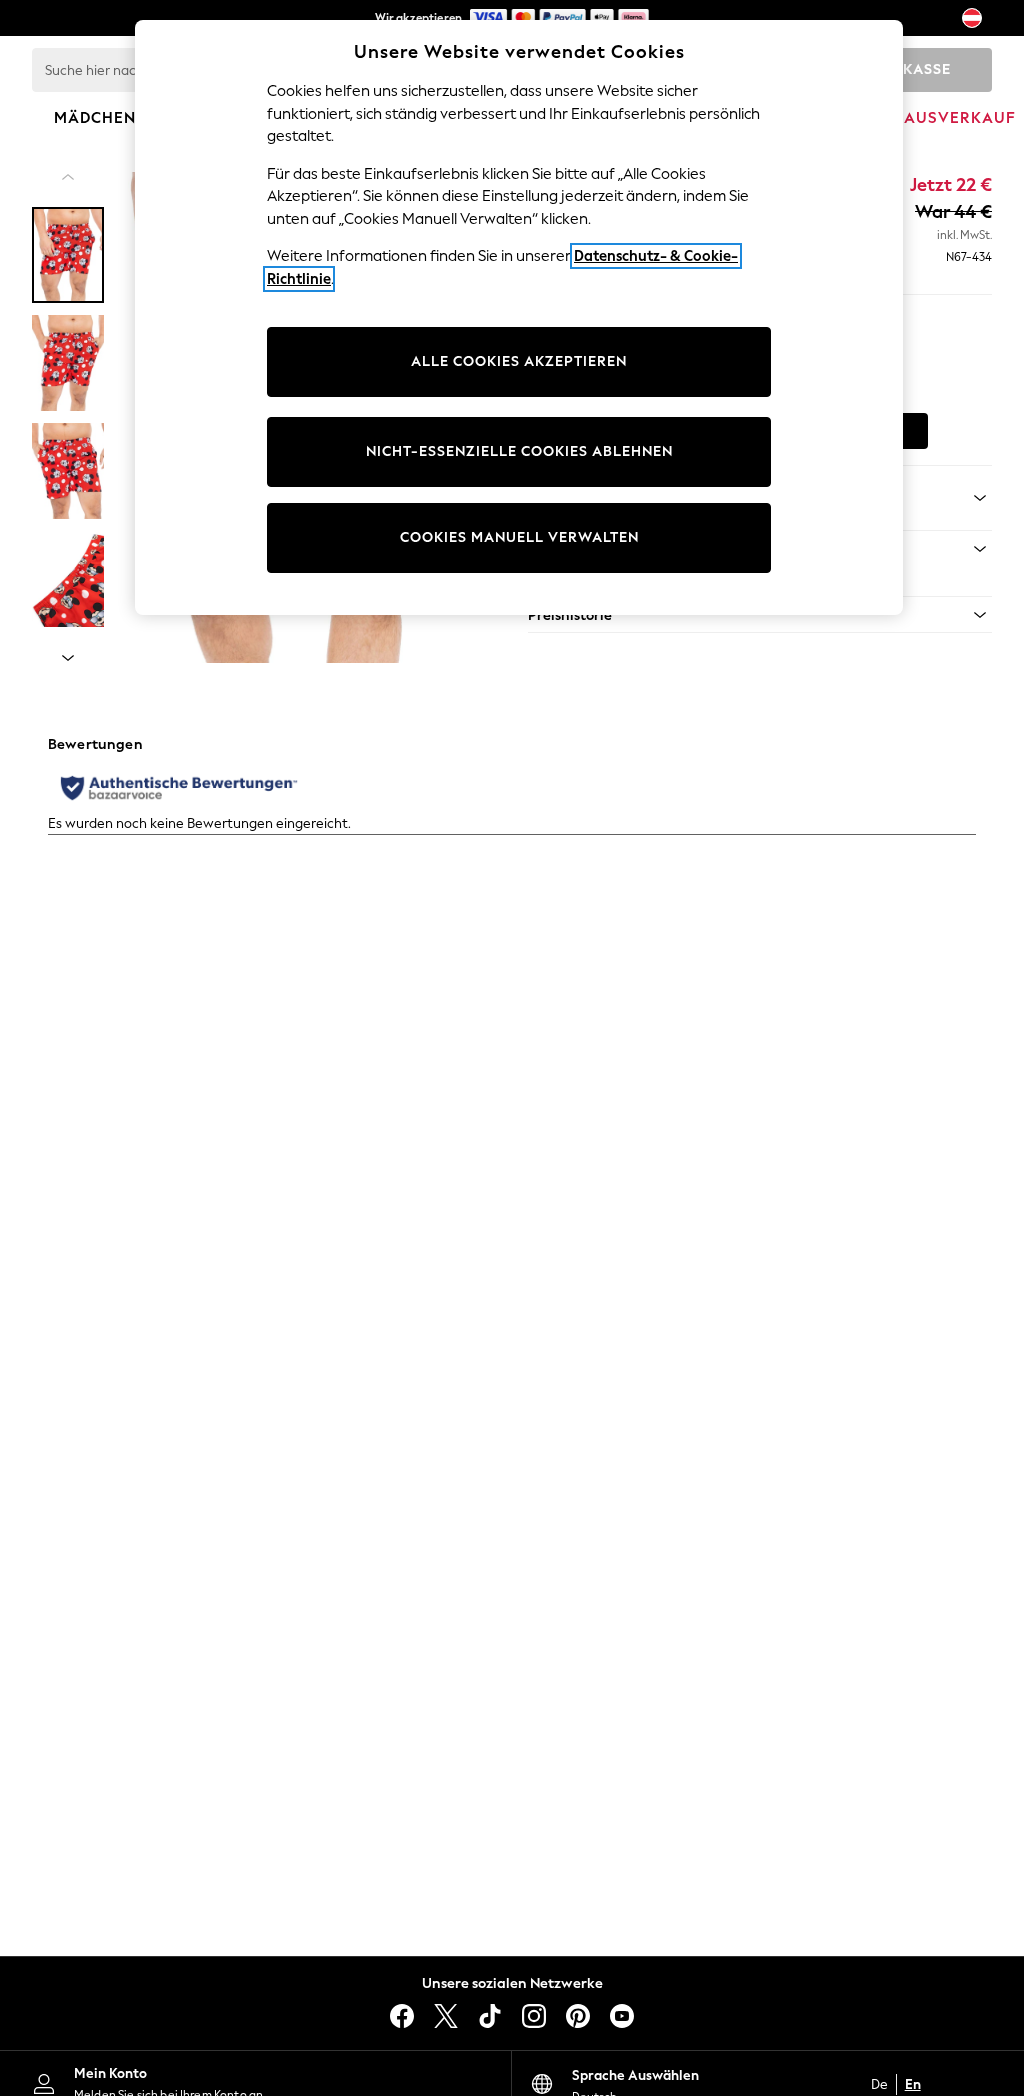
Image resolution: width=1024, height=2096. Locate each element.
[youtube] (622, 2016)
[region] (519, 317)
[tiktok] (490, 2016)
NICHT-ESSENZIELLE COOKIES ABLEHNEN (519, 451)
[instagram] (534, 2016)
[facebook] (402, 2016)
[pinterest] (578, 2016)
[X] (446, 2016)
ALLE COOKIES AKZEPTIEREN (519, 361)
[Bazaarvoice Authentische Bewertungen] (179, 788)
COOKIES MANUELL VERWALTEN (519, 537)
